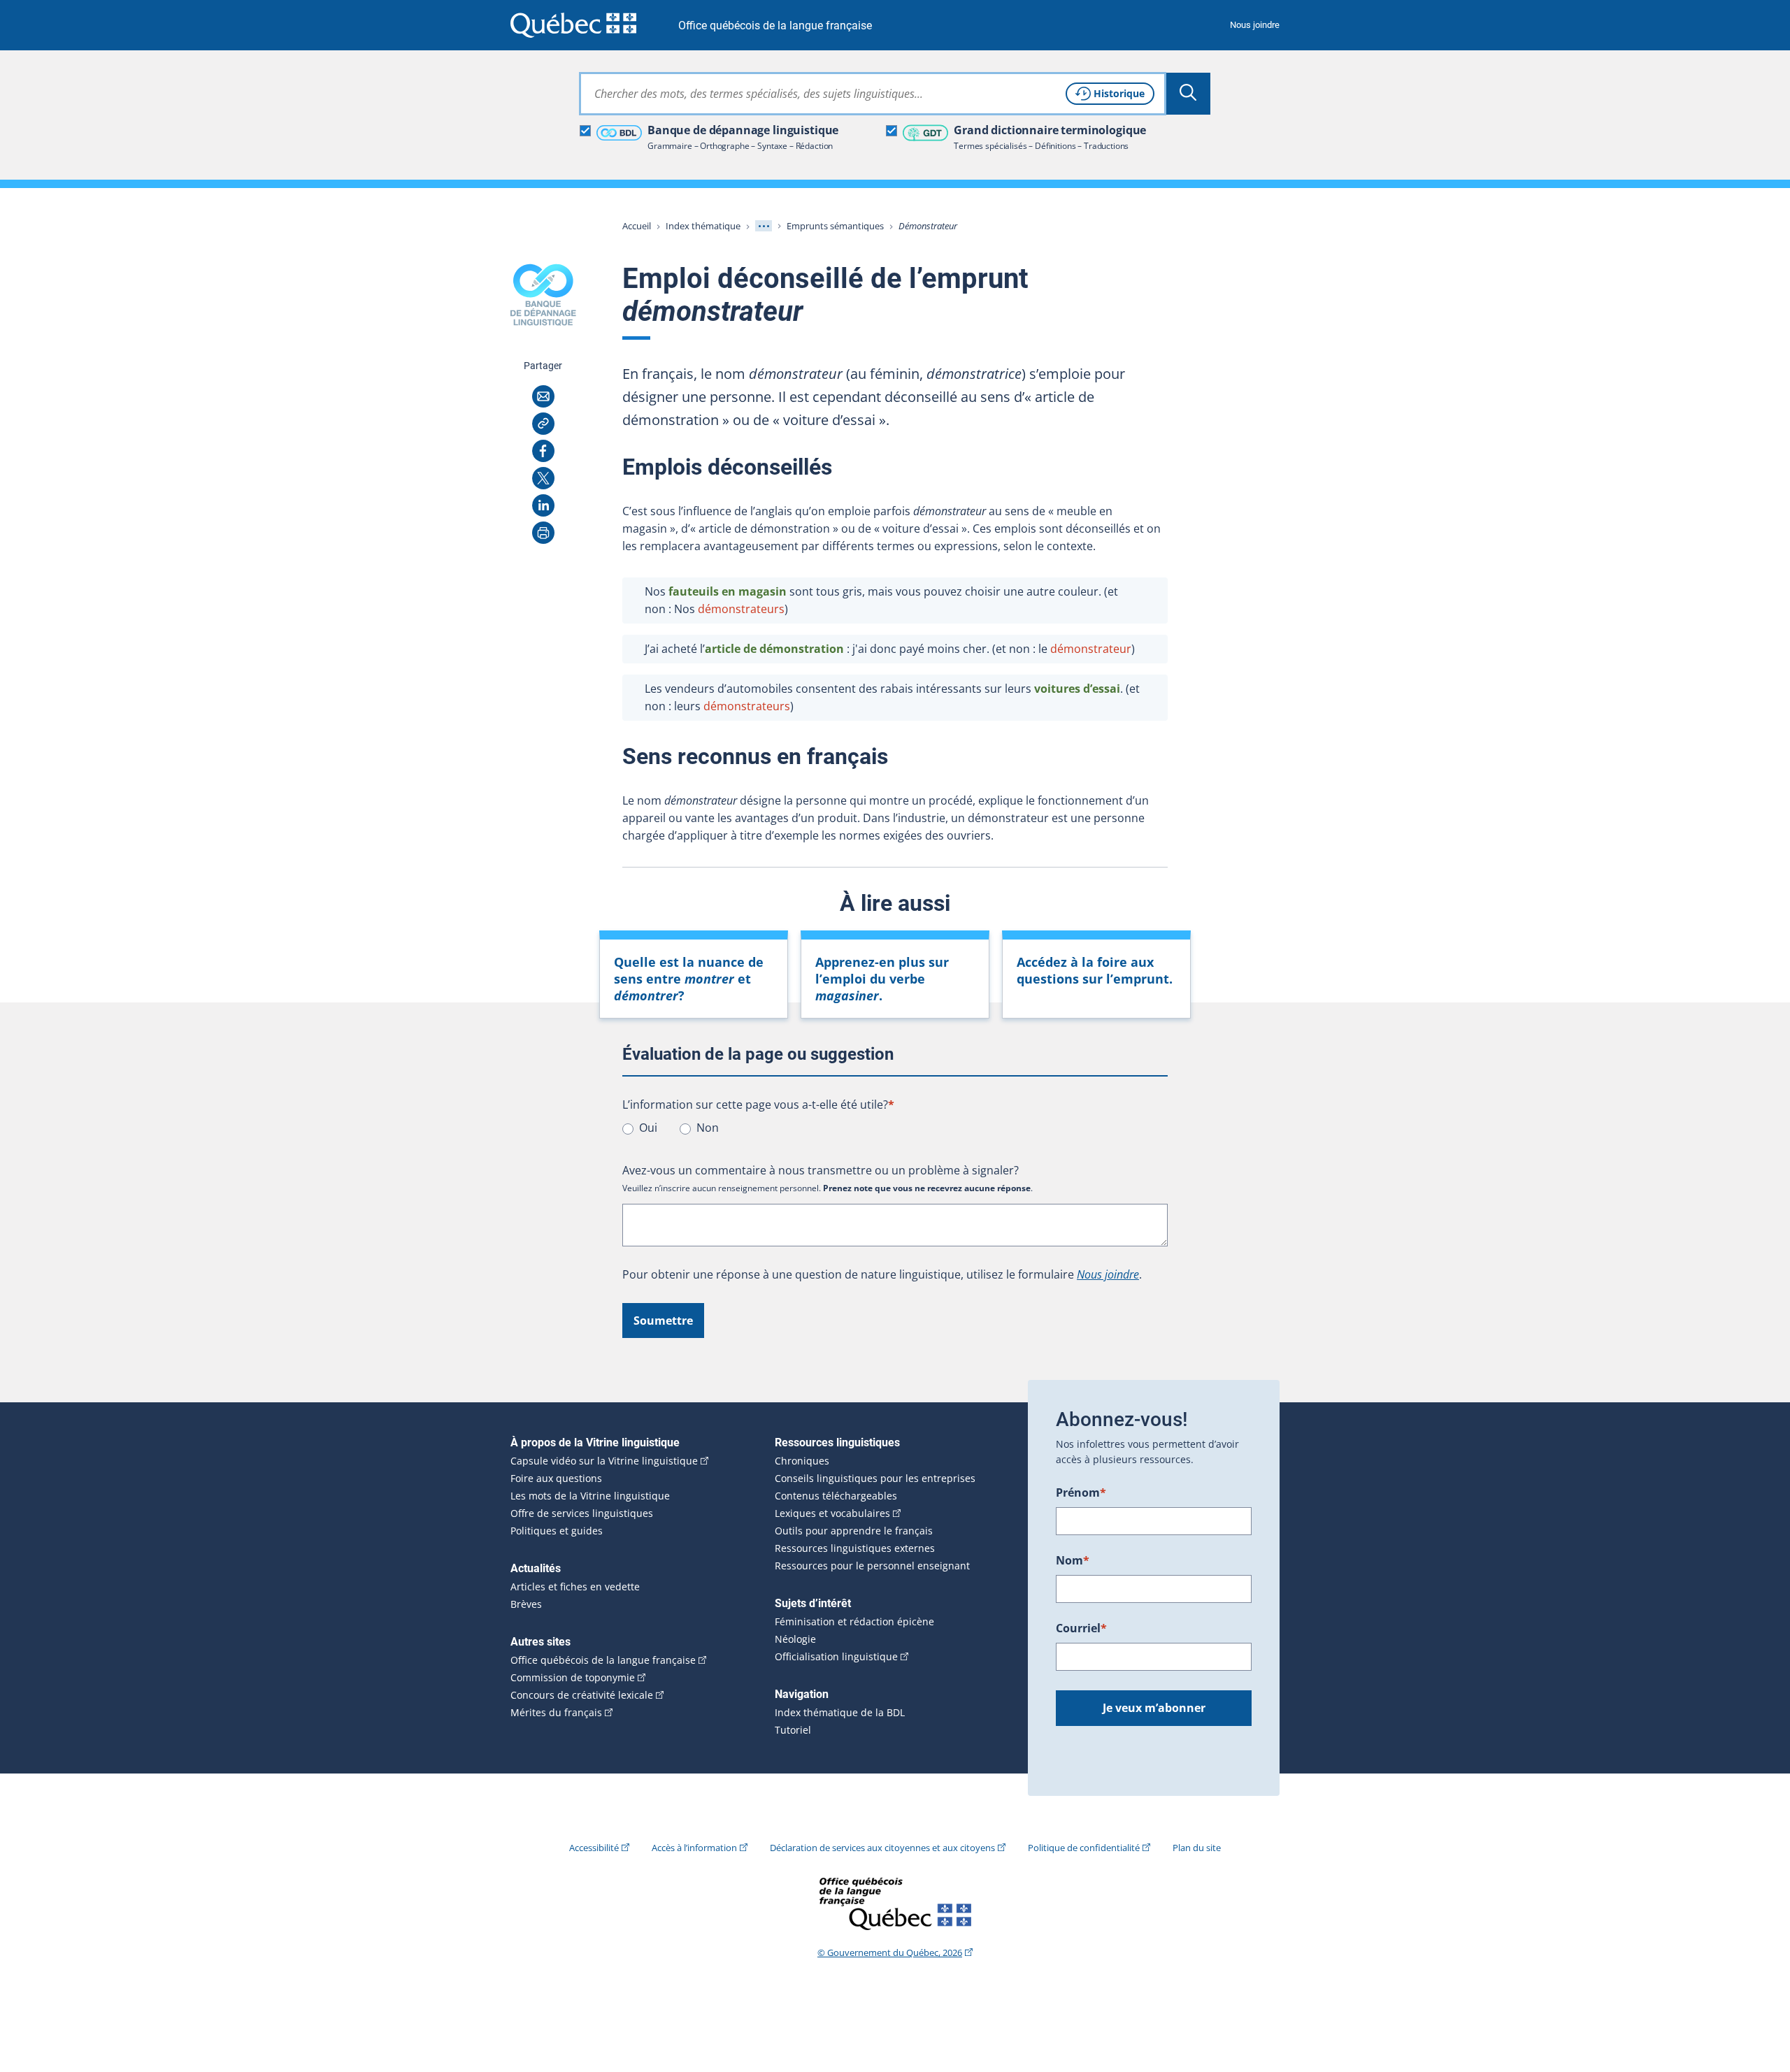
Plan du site (1197, 1848)
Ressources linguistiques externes (855, 1548)
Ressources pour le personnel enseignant (872, 1566)
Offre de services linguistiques (582, 1513)
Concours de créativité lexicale (582, 1695)
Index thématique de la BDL (840, 1713)
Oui (648, 1128)
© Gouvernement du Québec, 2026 (890, 1952)
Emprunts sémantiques (835, 226)
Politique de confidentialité (1084, 1848)
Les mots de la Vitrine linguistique (590, 1496)
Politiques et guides (557, 1531)
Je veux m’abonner (1154, 1708)
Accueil (637, 226)
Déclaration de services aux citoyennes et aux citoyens (882, 1848)
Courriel (1081, 1628)
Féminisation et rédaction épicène (854, 1622)
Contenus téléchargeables (836, 1496)
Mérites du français (556, 1713)
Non (708, 1128)
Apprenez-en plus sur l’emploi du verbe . (882, 979)
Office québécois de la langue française (775, 26)
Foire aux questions (556, 1479)
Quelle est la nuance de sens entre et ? (689, 979)
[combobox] (873, 94)
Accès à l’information (694, 1848)
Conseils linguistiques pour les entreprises (875, 1479)
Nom (1073, 1560)
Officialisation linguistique (836, 1657)
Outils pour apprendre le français (854, 1531)
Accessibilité (594, 1848)
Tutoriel (793, 1730)
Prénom (1081, 1492)
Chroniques (802, 1461)
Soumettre (663, 1321)
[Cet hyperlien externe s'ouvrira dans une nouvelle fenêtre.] (573, 25)
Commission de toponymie (573, 1678)
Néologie (795, 1639)
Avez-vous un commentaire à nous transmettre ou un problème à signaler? (821, 1170)
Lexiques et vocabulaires (832, 1513)
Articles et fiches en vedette (575, 1587)
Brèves (526, 1604)
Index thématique (703, 226)
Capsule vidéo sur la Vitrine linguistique (604, 1461)
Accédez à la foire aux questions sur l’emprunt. (1095, 970)
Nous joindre (1255, 25)
